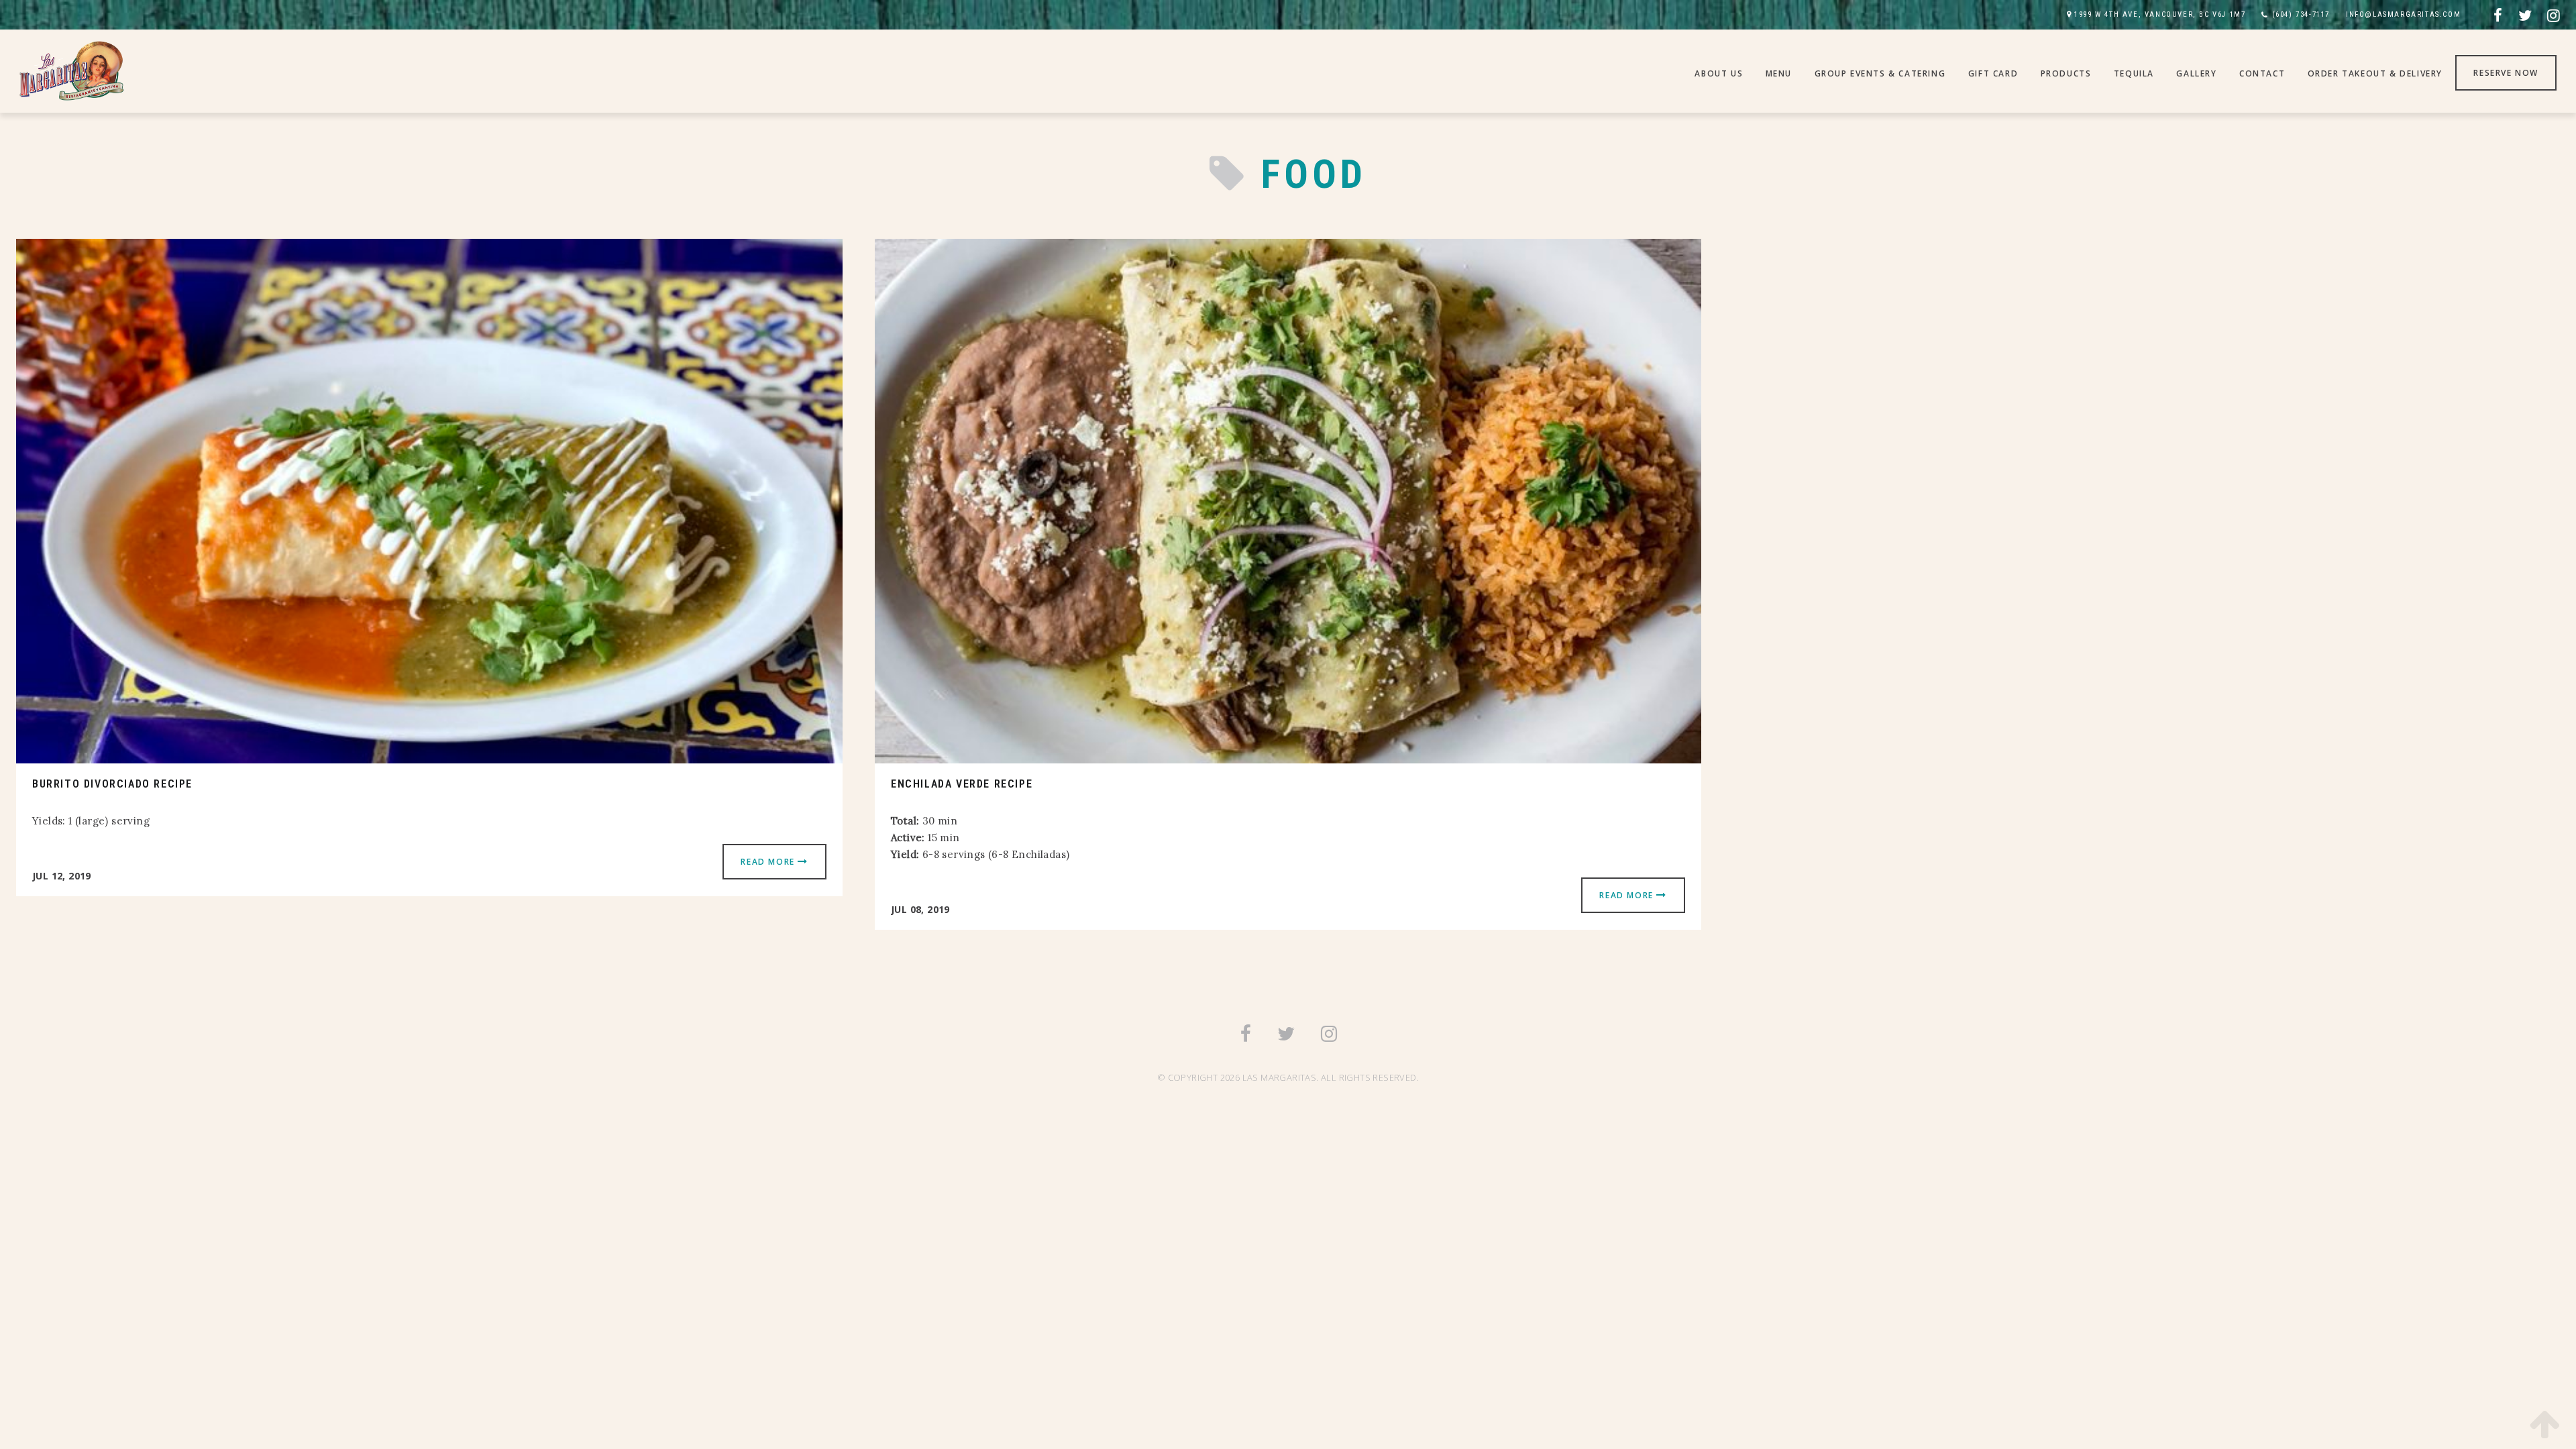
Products (2066, 73)
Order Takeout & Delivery (2375, 73)
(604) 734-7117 (2301, 14)
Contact (2262, 73)
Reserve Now (2506, 73)
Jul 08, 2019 (920, 909)
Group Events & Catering (1880, 73)
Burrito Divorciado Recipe (112, 784)
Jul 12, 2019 (62, 876)
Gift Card (1993, 73)
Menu (1779, 73)
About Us (1719, 73)
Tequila (2134, 73)
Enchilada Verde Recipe (962, 784)
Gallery (2196, 73)
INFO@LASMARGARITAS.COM (2403, 14)
